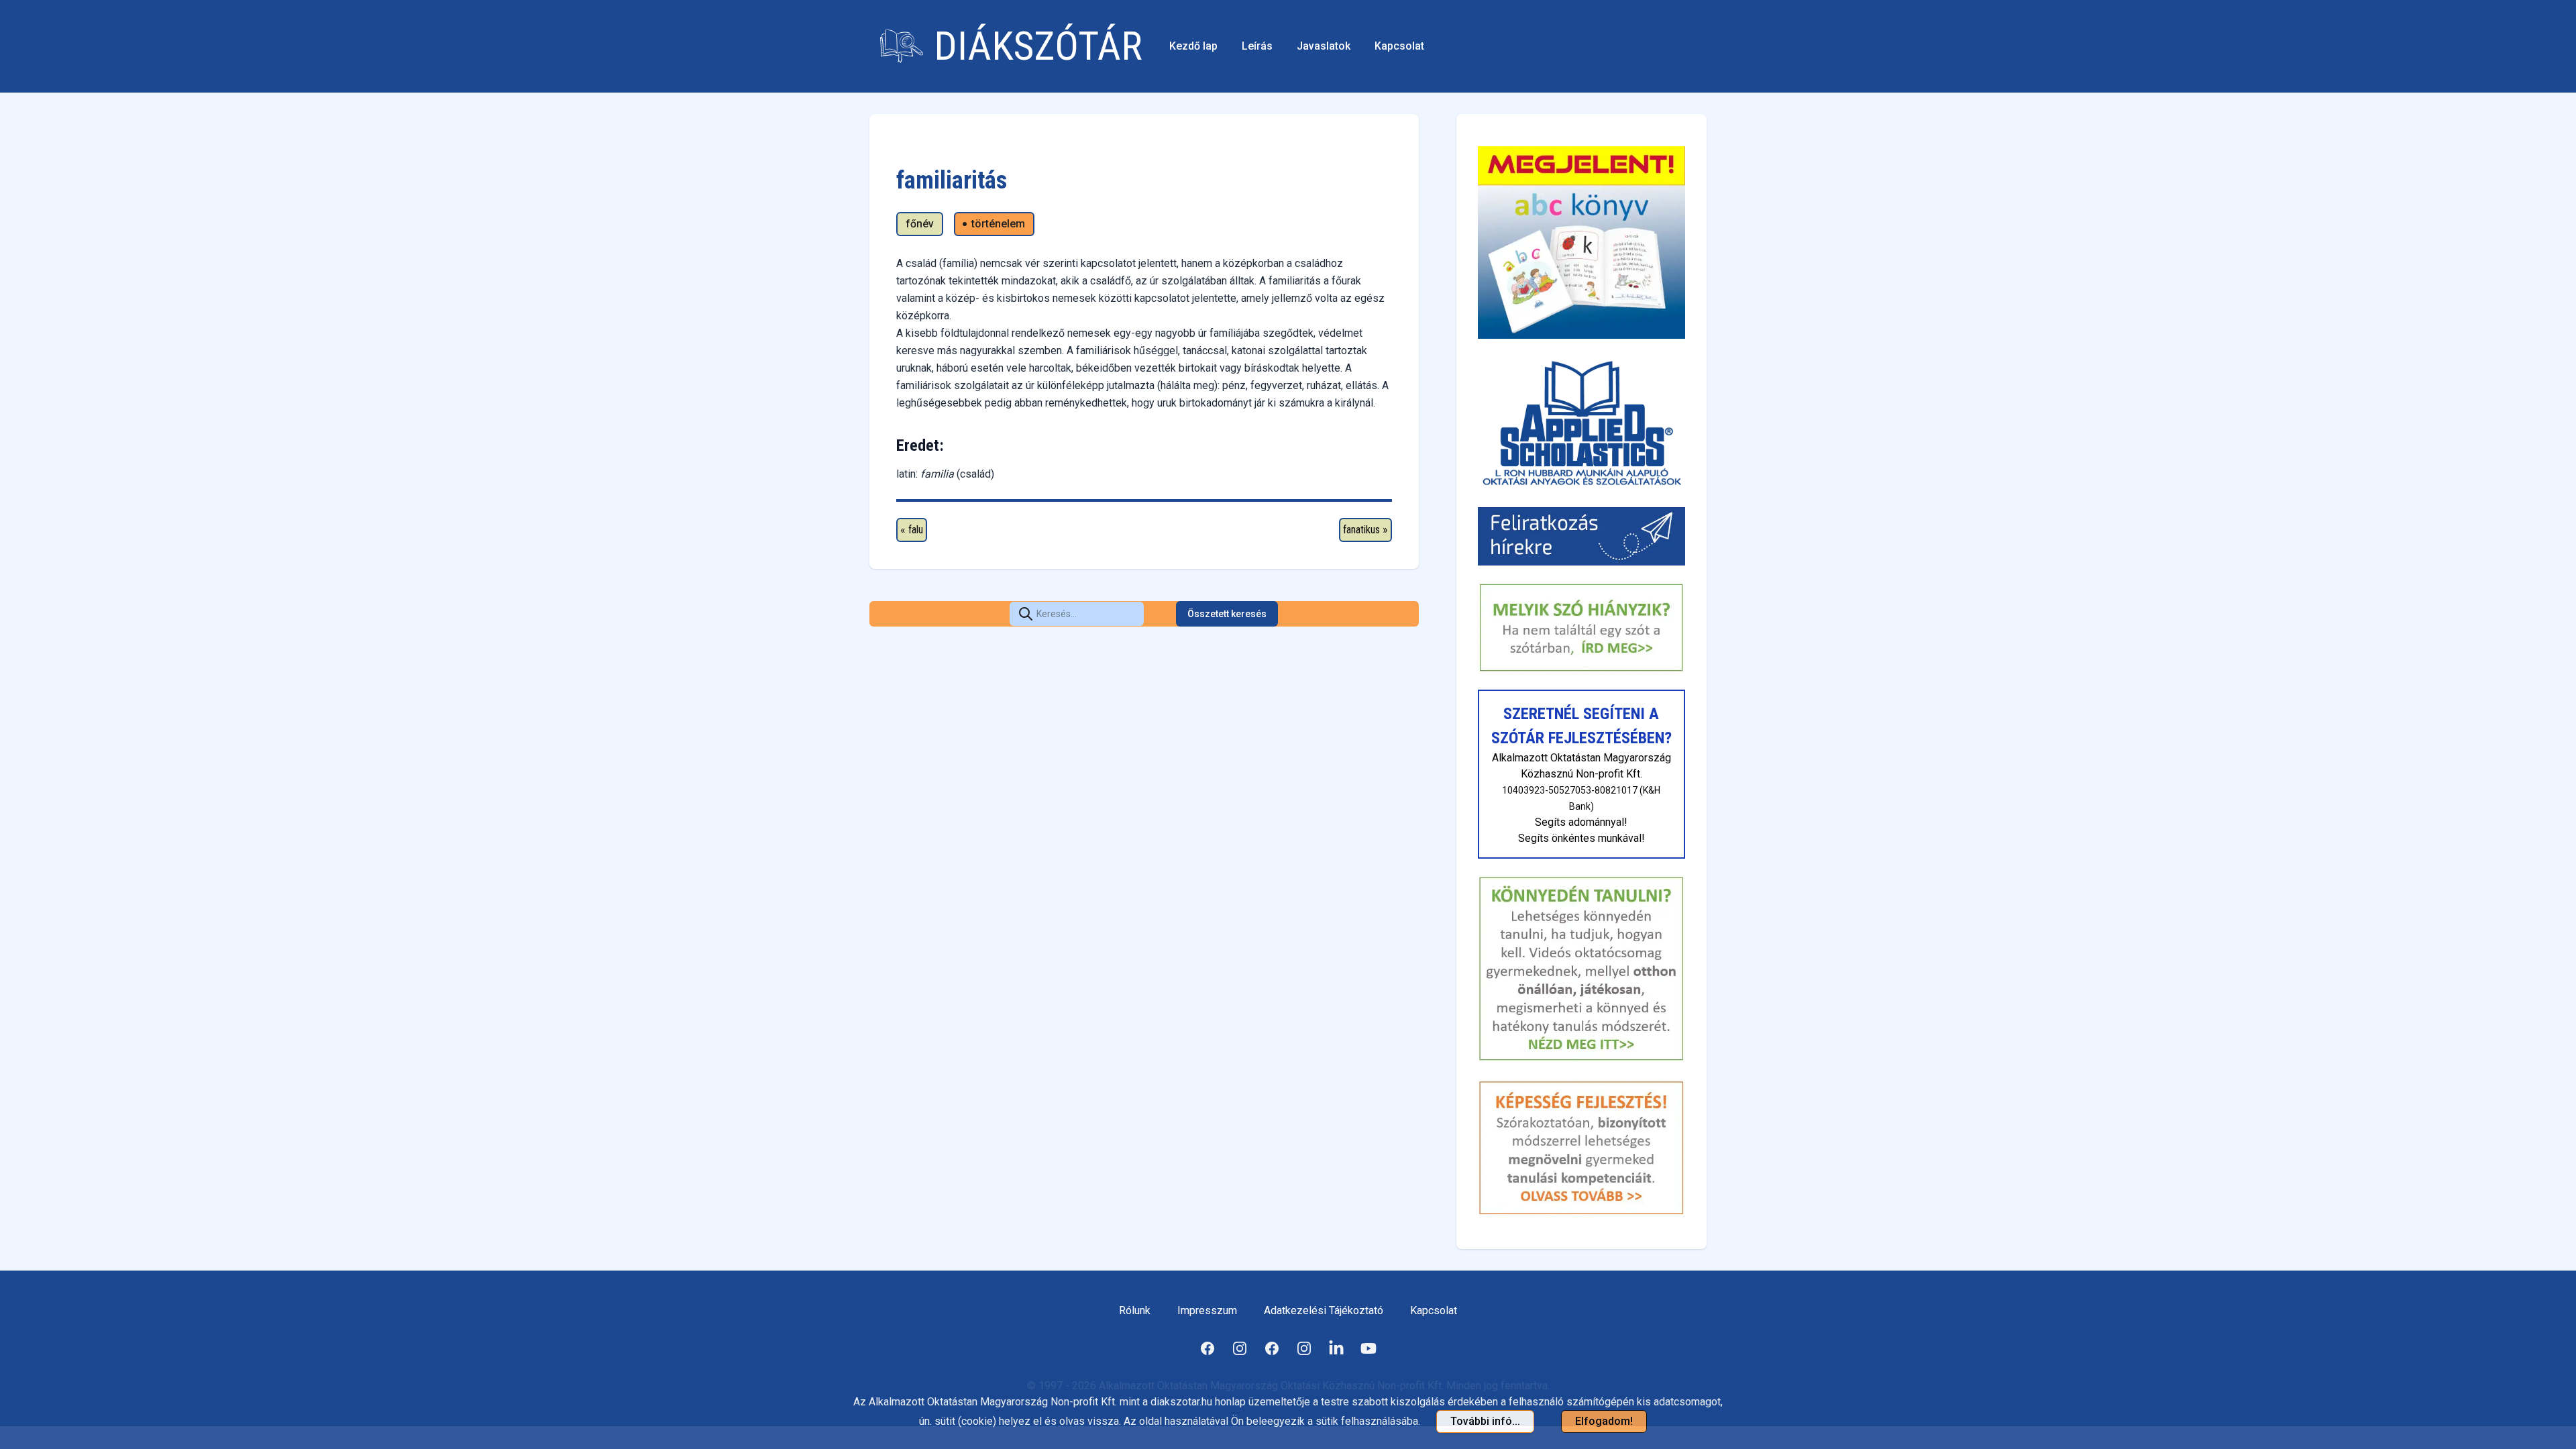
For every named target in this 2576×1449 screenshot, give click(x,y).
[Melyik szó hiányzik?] (1581, 628)
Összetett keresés (1227, 614)
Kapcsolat (1399, 46)
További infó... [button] (1485, 1421)
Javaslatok (1324, 46)
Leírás (1257, 46)
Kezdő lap (1193, 46)
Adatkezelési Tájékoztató (1324, 1310)
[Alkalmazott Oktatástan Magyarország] (1581, 423)
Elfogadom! (1604, 1421)
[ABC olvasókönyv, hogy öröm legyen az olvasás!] (1581, 243)
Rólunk (1135, 1310)
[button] (1026, 614)
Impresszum (1207, 1310)
